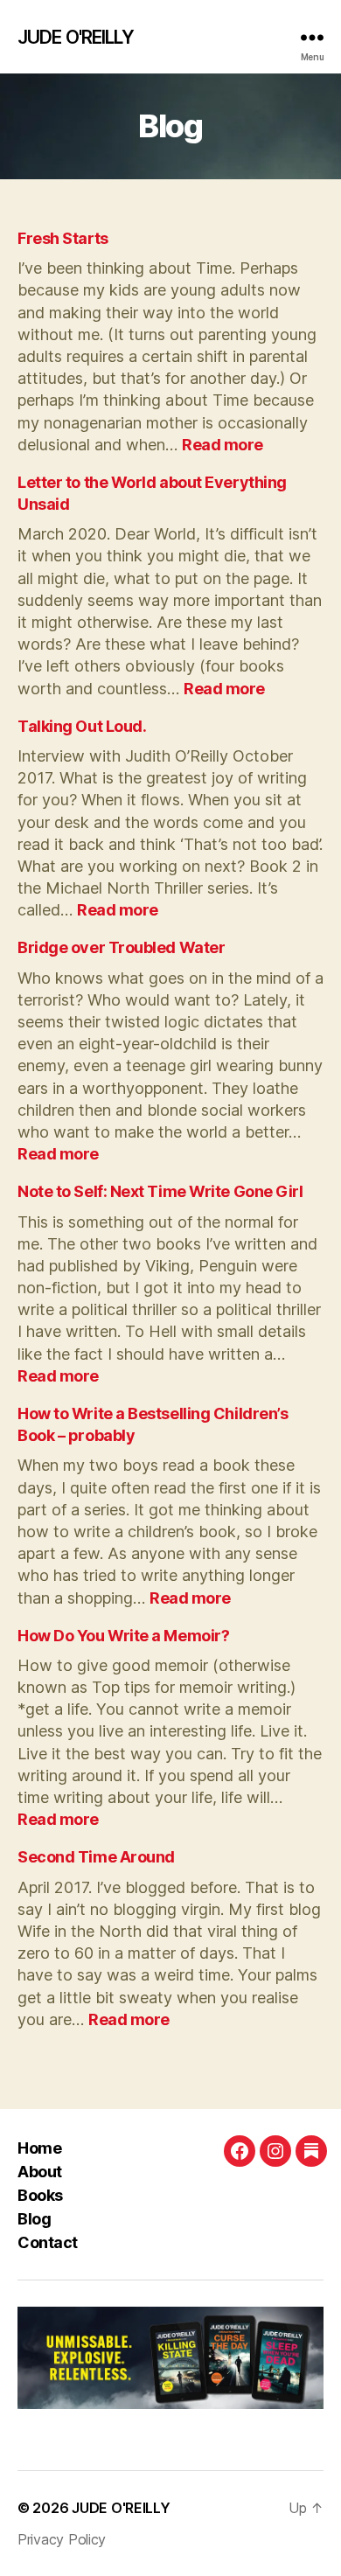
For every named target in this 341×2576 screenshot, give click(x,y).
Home (39, 2148)
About (40, 2172)
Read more (223, 445)
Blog (34, 2219)
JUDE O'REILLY (76, 37)
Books (40, 2195)
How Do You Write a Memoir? (123, 1636)
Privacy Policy (62, 2539)
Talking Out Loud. (82, 726)
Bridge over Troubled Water (121, 947)
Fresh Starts (63, 238)
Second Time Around (96, 1857)
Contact (48, 2242)
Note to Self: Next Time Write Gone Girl (160, 1191)
